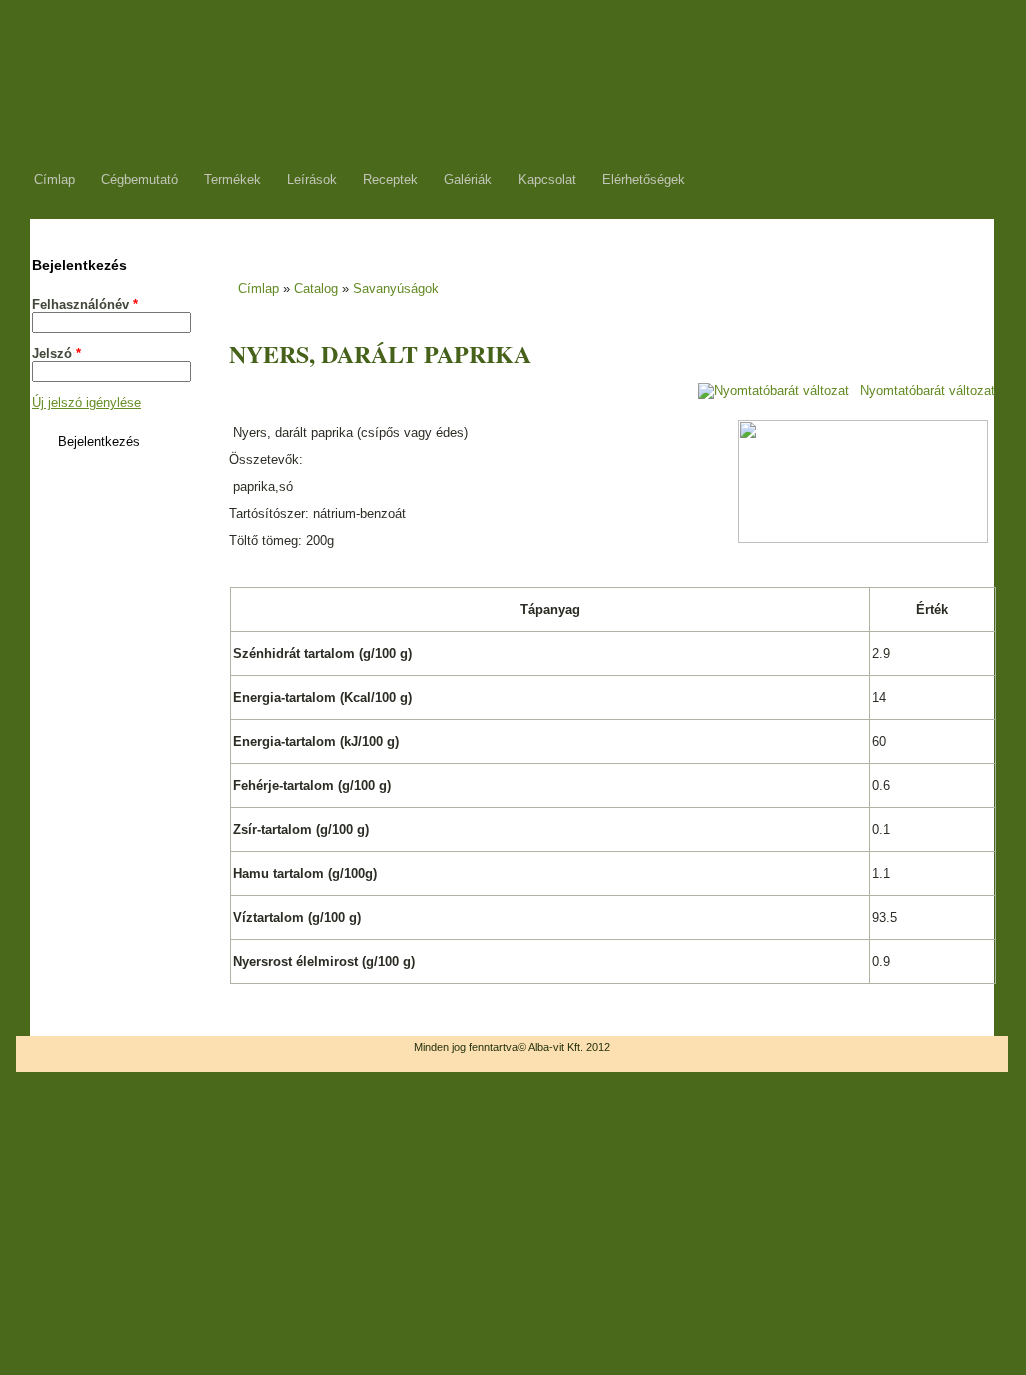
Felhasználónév (85, 304)
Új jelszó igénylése (86, 402)
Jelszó (56, 353)
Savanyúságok (396, 288)
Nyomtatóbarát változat (927, 390)
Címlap (258, 288)
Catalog (316, 288)
